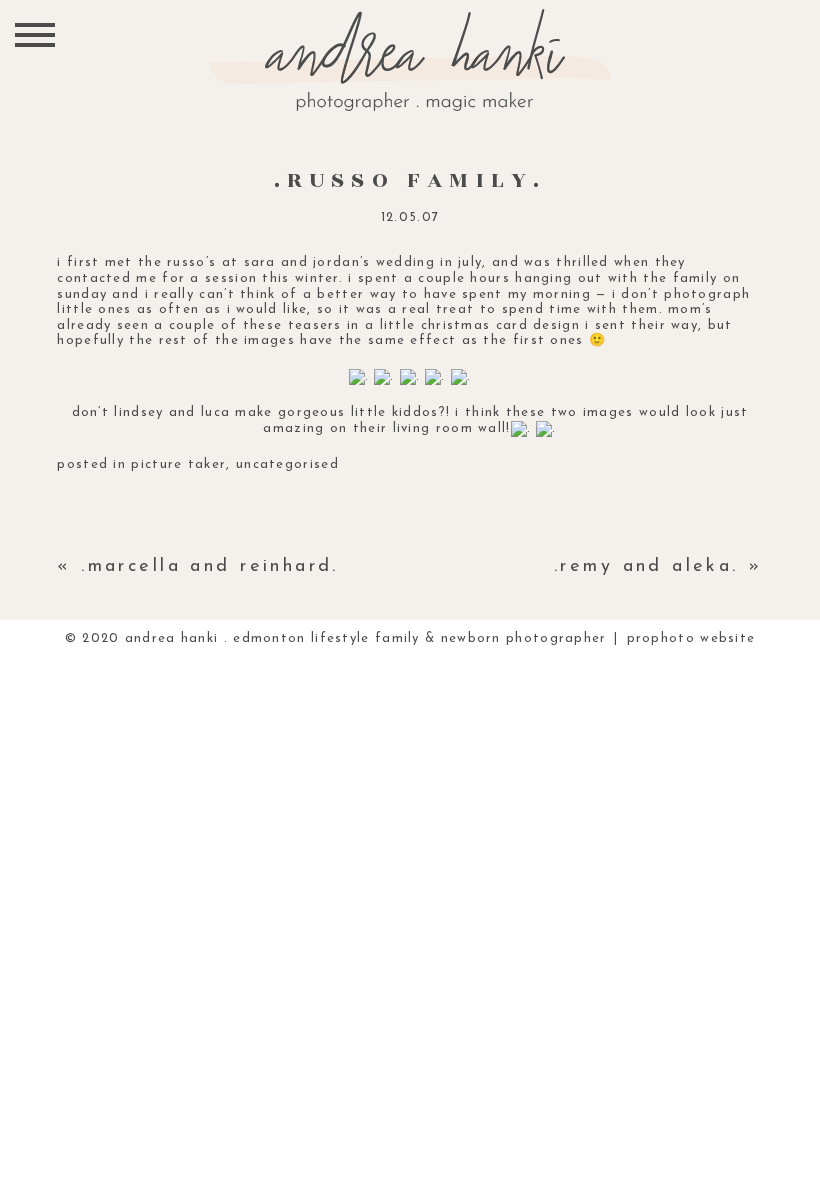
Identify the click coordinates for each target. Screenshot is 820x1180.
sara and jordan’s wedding (340, 262)
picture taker (178, 464)
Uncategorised (287, 464)
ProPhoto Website (691, 638)
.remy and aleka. (646, 567)
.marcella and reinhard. (210, 567)
